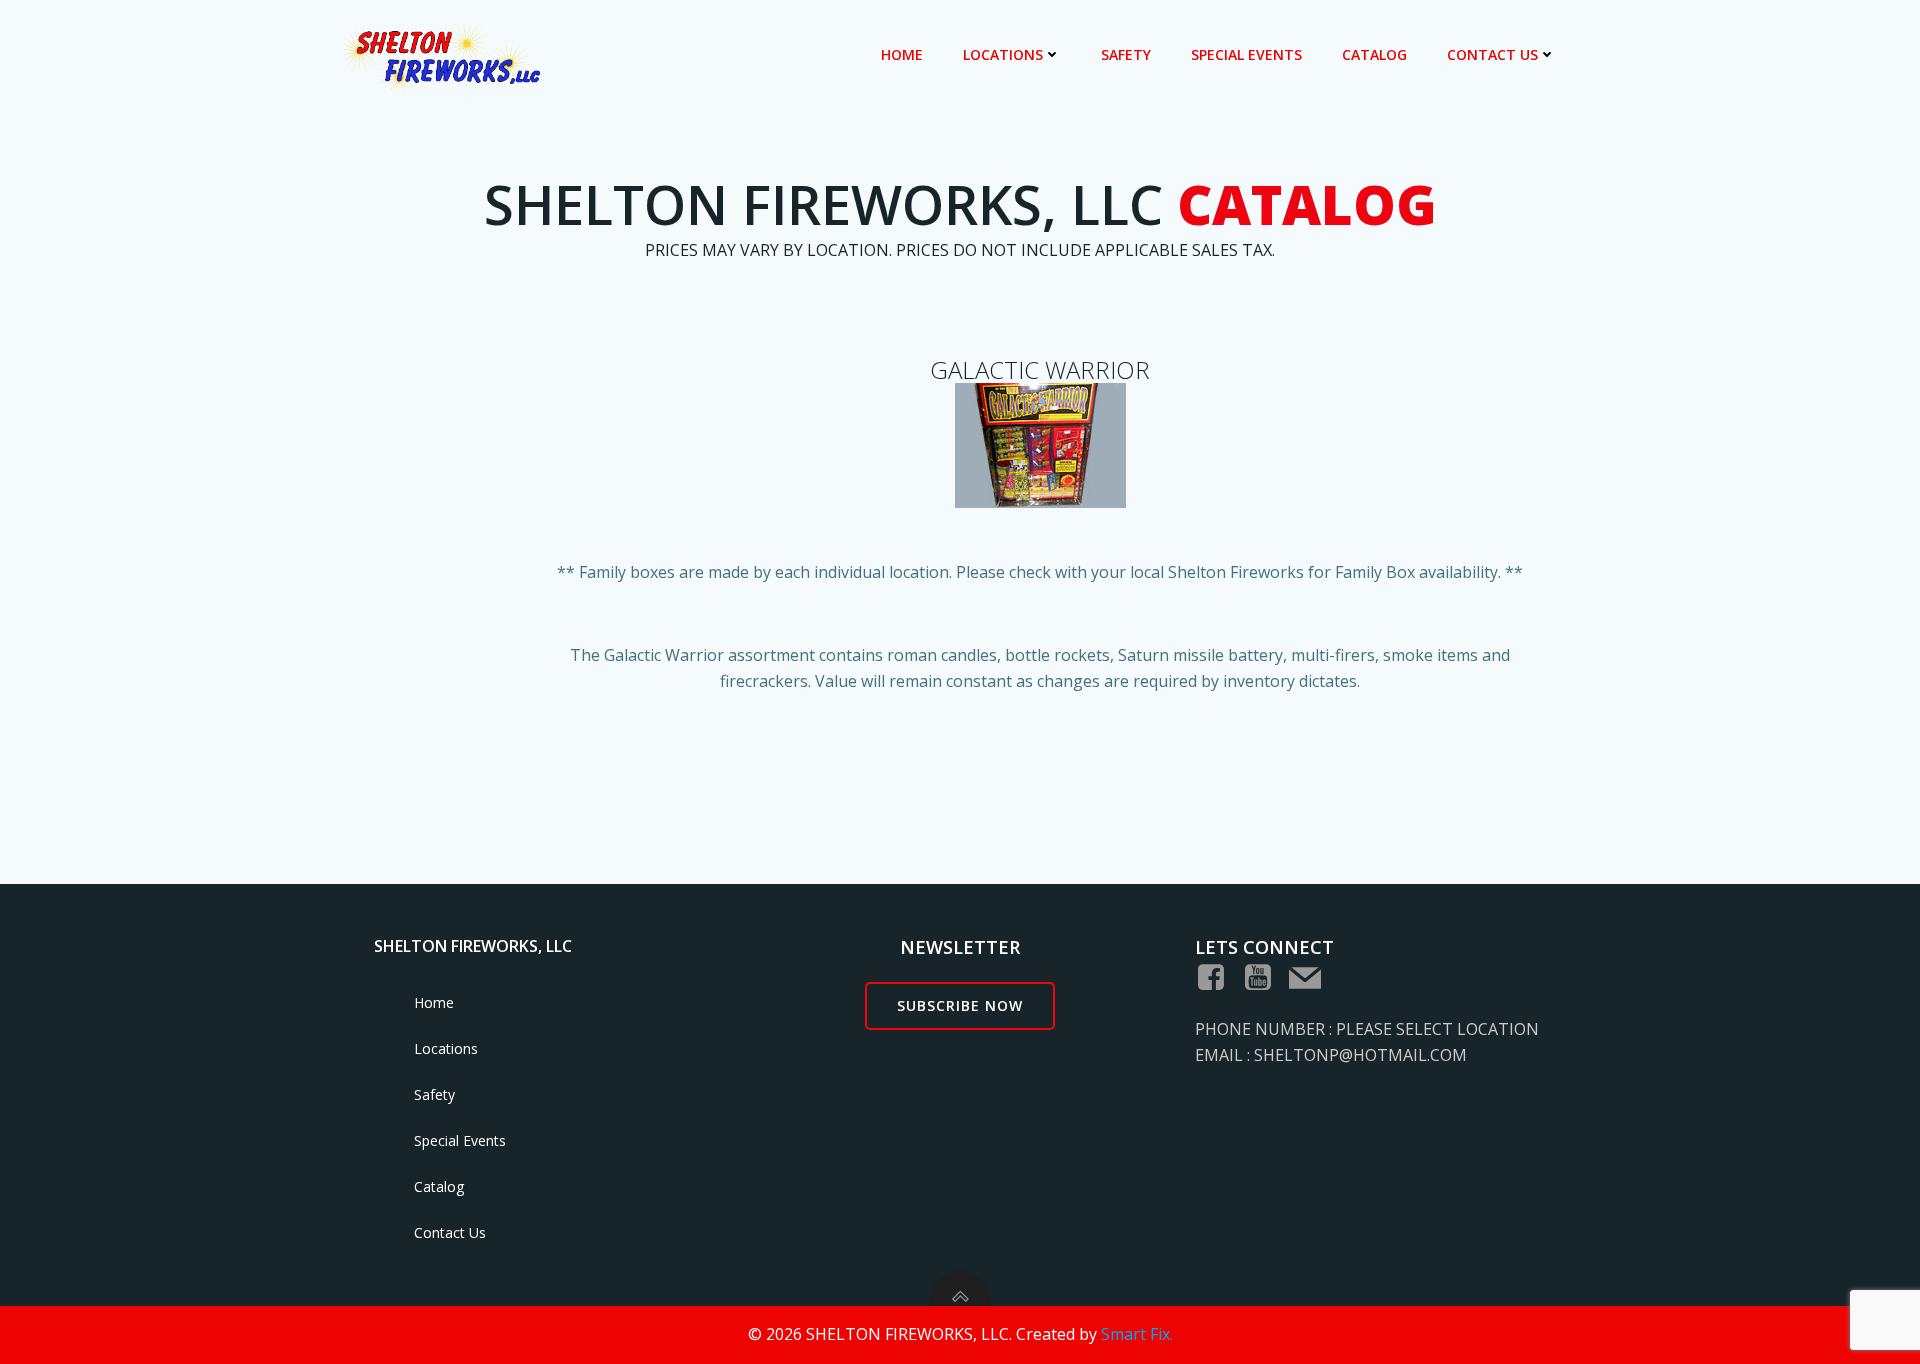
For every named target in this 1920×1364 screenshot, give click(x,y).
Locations (1003, 54)
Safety (1126, 54)
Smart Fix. (1137, 1334)
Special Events (1246, 54)
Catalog (1374, 54)
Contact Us (1492, 54)
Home (902, 54)
